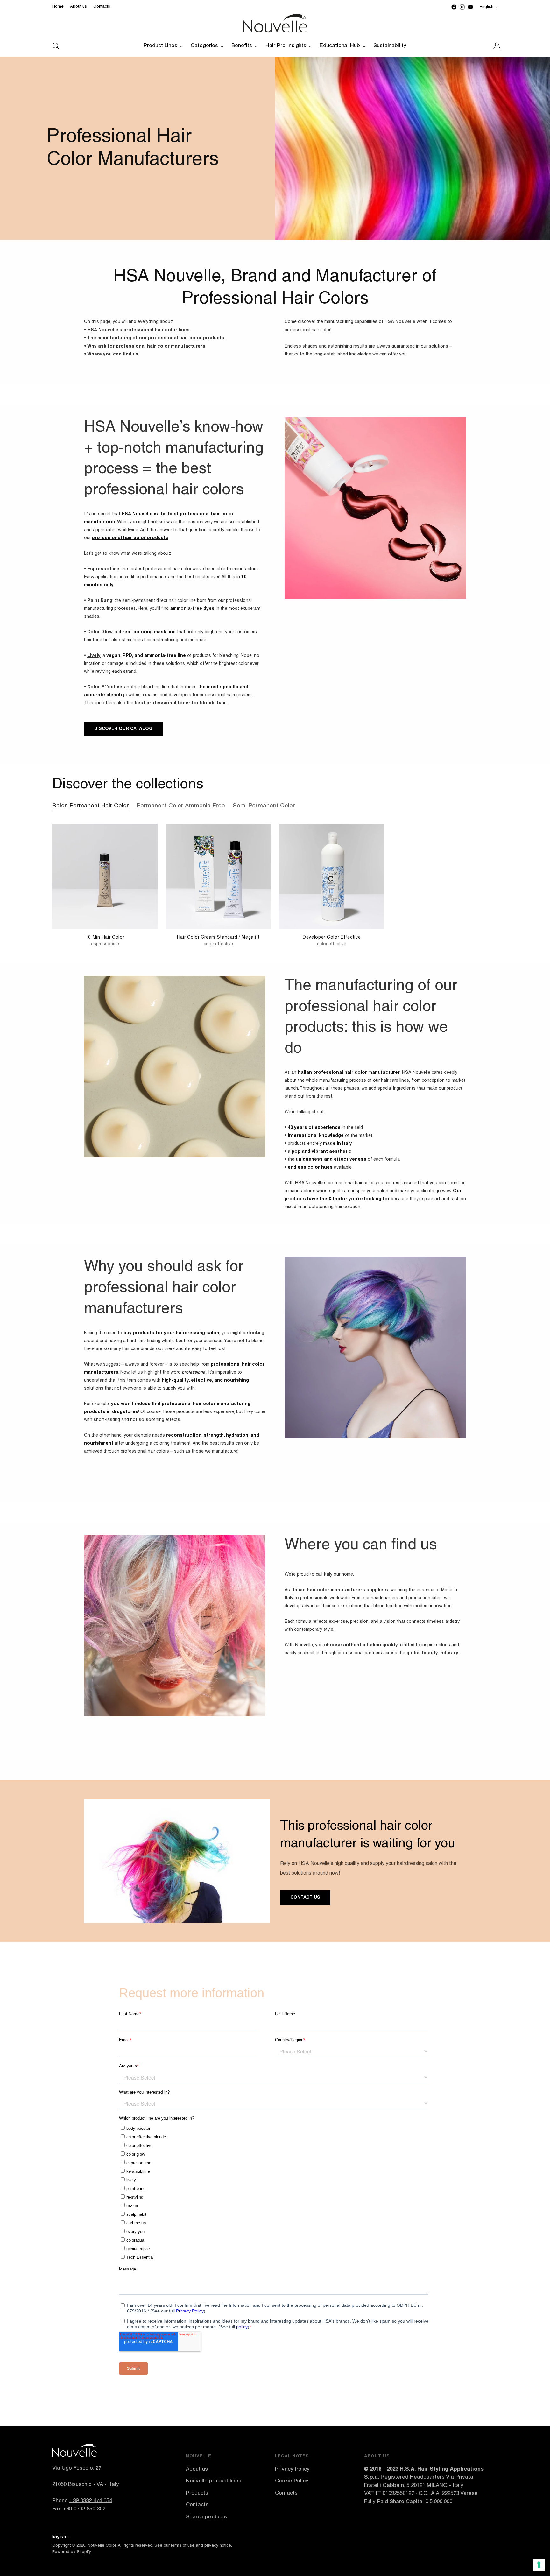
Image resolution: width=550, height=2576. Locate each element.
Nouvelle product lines (214, 2481)
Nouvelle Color (102, 2546)
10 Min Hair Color (105, 937)
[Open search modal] (56, 46)
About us (197, 2469)
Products (197, 2493)
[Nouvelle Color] (275, 23)
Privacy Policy (292, 2469)
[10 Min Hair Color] (105, 877)
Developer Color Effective (332, 937)
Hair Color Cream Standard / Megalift (218, 937)
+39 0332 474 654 (91, 2501)
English (487, 7)
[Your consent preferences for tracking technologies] (539, 2565)
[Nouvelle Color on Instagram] (462, 7)
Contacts (197, 2505)
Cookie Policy (292, 2481)
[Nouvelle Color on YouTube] (470, 7)
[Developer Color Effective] (331, 877)
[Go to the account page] (494, 46)
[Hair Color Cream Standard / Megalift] (218, 877)
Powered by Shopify (72, 2552)
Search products (206, 2517)
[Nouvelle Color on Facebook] (454, 7)
